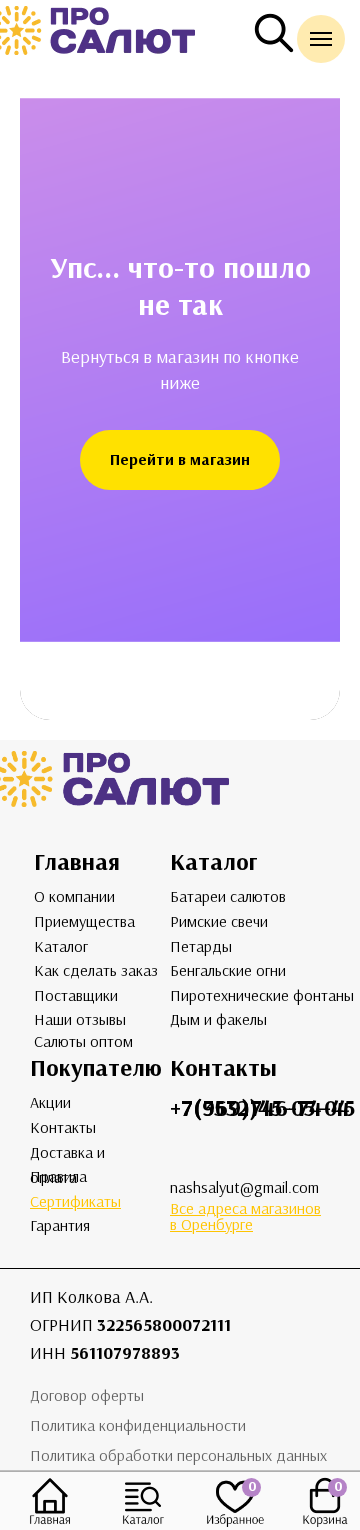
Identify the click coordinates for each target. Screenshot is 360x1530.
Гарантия (60, 1225)
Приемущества (84, 921)
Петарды (201, 946)
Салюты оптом (83, 1041)
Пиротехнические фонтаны (262, 995)
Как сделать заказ (96, 970)
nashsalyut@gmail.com (244, 1187)
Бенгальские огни (228, 970)
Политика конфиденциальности (138, 1425)
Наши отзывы (80, 1019)
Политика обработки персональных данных (178, 1455)
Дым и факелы (218, 1019)
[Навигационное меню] (321, 39)
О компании (74, 896)
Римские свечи (219, 921)
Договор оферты (87, 1395)
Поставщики (76, 995)
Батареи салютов (228, 896)
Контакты (63, 1127)
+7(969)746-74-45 (262, 1108)
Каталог (61, 946)
